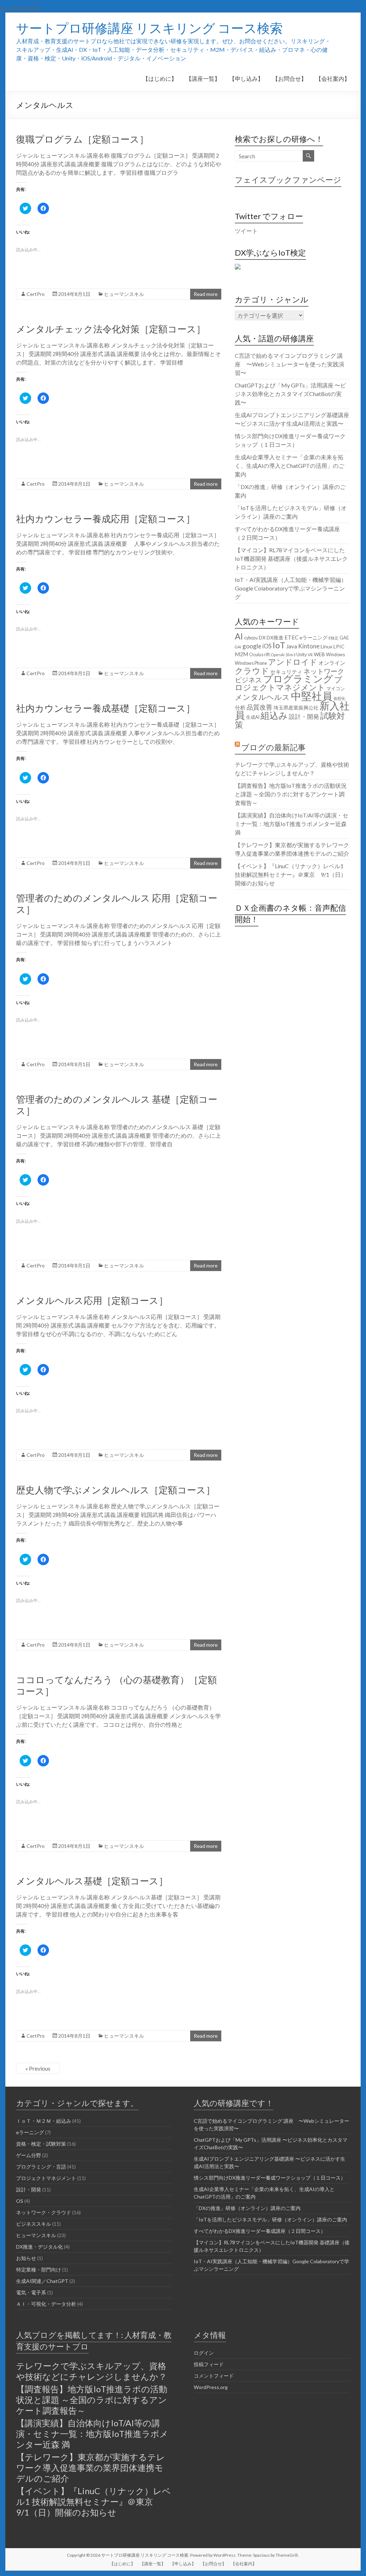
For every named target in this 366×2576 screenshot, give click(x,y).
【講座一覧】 (203, 78)
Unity (301, 655)
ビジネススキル (34, 2224)
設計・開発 (304, 716)
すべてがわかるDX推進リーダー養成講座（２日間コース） (260, 2231)
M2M (241, 654)
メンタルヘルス (262, 697)
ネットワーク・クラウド (44, 2212)
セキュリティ (286, 672)
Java (292, 646)
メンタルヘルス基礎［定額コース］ (92, 1881)
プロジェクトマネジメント (289, 683)
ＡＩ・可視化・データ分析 (46, 2304)
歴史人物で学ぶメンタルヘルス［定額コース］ (116, 1490)
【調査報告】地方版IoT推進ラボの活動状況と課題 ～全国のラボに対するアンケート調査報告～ (291, 794)
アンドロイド (293, 662)
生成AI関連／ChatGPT (42, 2281)
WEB (319, 654)
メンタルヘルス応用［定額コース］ (92, 1300)
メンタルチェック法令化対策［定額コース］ (111, 329)
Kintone (309, 646)
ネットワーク (324, 671)
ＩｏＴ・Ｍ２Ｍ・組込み (44, 2121)
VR (310, 655)
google (252, 646)
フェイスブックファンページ (288, 180)
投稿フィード (209, 2364)
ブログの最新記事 (273, 747)
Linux (327, 646)
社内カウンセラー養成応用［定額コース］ (106, 519)
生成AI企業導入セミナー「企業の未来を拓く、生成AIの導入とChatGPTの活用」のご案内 (290, 466)
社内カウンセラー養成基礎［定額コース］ (106, 708)
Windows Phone (251, 663)
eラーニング (313, 637)
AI (239, 636)
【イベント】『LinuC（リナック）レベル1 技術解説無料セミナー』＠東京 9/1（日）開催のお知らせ (291, 874)
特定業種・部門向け (39, 2270)
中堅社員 (312, 696)
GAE (344, 638)
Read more (206, 294)
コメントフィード (214, 2376)
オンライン (332, 663)
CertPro (36, 294)
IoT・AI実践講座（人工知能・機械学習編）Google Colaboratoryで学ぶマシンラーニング (291, 588)
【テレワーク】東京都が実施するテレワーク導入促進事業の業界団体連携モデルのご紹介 (91, 2468)
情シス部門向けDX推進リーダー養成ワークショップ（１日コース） (270, 2178)
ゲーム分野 (29, 2155)
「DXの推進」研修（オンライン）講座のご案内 (247, 2208)
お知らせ (26, 2258)
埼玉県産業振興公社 (296, 708)
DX (262, 637)
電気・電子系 (31, 2292)
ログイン (204, 2353)
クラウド (252, 671)
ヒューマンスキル (124, 294)
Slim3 (290, 655)
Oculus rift (259, 655)
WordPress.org (211, 2387)
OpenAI (278, 655)
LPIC (339, 646)
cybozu (251, 638)
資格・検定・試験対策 (41, 2144)
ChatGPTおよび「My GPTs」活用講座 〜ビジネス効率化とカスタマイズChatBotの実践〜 (290, 394)
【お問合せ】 (290, 78)
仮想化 (339, 698)
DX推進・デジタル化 (39, 2247)
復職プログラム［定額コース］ (82, 139)
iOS (267, 646)
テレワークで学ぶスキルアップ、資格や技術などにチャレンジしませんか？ (91, 2371)
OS (20, 2201)
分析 (240, 707)
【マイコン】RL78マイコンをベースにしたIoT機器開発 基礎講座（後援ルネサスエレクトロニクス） (291, 558)
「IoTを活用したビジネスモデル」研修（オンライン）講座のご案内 (270, 2219)
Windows (335, 655)
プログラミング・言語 (41, 2167)
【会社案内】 (333, 78)
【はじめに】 (160, 78)
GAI (238, 647)
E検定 (333, 638)
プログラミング (298, 679)
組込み (274, 715)
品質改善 (259, 707)
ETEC (291, 637)
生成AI (253, 717)
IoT (279, 645)
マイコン (336, 689)
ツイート (246, 231)
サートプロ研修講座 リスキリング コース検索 (149, 28)
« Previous (38, 2068)
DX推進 (275, 637)
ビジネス (248, 680)
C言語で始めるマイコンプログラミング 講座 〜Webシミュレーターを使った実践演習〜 (290, 364)
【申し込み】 (246, 78)
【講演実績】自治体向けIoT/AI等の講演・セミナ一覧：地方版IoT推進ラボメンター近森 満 (291, 824)
